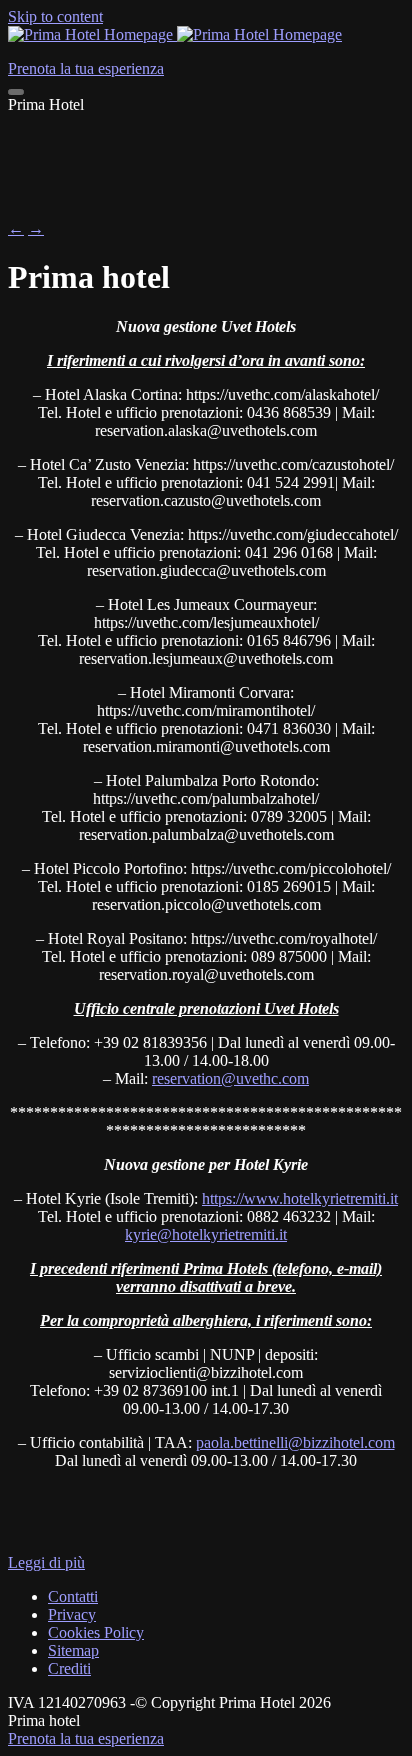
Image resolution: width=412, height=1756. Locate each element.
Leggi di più (46, 1562)
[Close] (16, 92)
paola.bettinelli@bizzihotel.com (295, 1442)
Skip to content (55, 16)
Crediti (69, 1668)
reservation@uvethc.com (230, 1078)
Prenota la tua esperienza (86, 1738)
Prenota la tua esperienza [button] (86, 68)
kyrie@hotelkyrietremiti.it (206, 1234)
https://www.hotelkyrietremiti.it (300, 1198)
